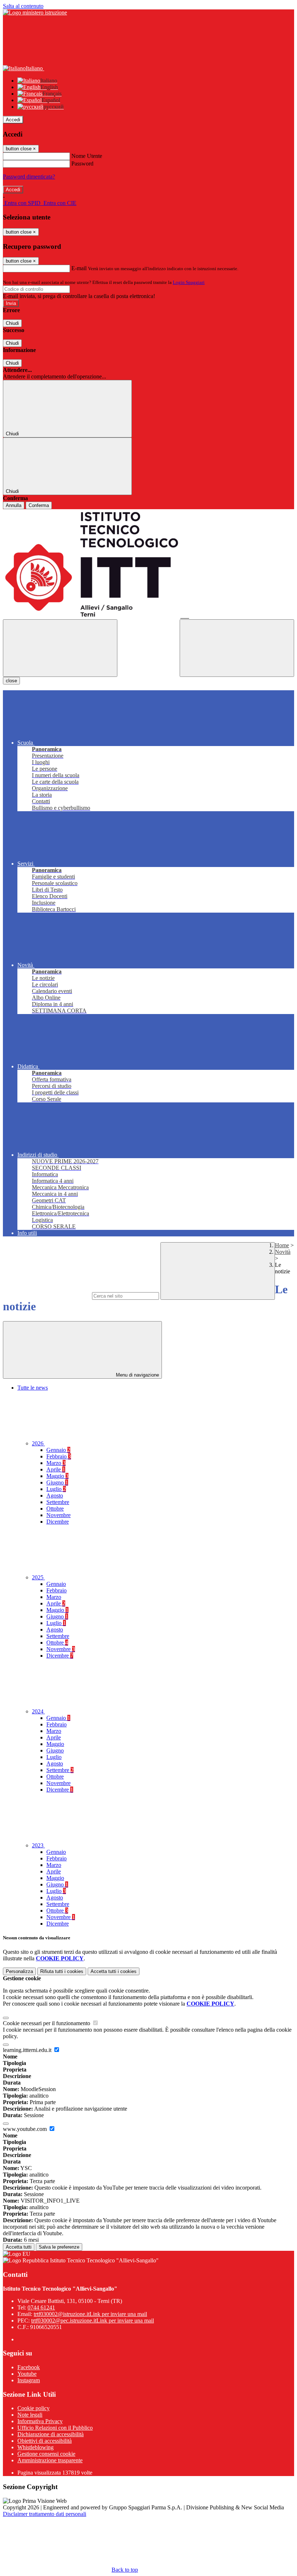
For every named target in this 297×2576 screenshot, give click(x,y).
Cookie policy (34, 2408)
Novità (283, 1252)
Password (82, 164)
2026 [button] (38, 1443)
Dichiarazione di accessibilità (51, 2434)
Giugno (57, 1482)
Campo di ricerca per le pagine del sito (47, 1296)
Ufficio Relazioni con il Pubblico (55, 2428)
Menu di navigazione (137, 1375)
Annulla (14, 505)
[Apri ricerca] (237, 648)
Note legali (30, 2415)
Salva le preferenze (59, 2247)
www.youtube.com (26, 2129)
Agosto (55, 1496)
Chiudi (12, 323)
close (11, 681)
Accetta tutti (114, 1971)
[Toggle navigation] (60, 648)
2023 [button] (38, 1845)
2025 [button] (38, 1577)
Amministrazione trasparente (50, 2460)
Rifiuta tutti (62, 1971)
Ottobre (55, 1509)
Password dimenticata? (29, 177)
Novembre (58, 1515)
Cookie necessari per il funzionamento (47, 2023)
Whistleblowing (35, 2447)
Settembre (58, 1502)
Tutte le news (33, 1388)
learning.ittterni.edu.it (28, 2050)
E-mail (79, 268)
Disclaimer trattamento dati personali (45, 2514)
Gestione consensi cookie (46, 2454)
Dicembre (58, 1522)
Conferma (39, 505)
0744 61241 (41, 2307)
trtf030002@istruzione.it (90, 2314)
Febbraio (59, 1456)
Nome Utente (87, 156)
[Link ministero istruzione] (35, 12)
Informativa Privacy (40, 2421)
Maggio (57, 1476)
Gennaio (58, 1450)
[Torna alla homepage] (148, 564)
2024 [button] (38, 1711)
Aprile (56, 1469)
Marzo (56, 1463)
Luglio (56, 1489)
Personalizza (19, 1971)
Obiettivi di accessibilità (45, 2441)
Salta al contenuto (23, 6)
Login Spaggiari (189, 282)
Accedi (13, 120)
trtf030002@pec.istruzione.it (93, 2321)
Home (282, 1245)
